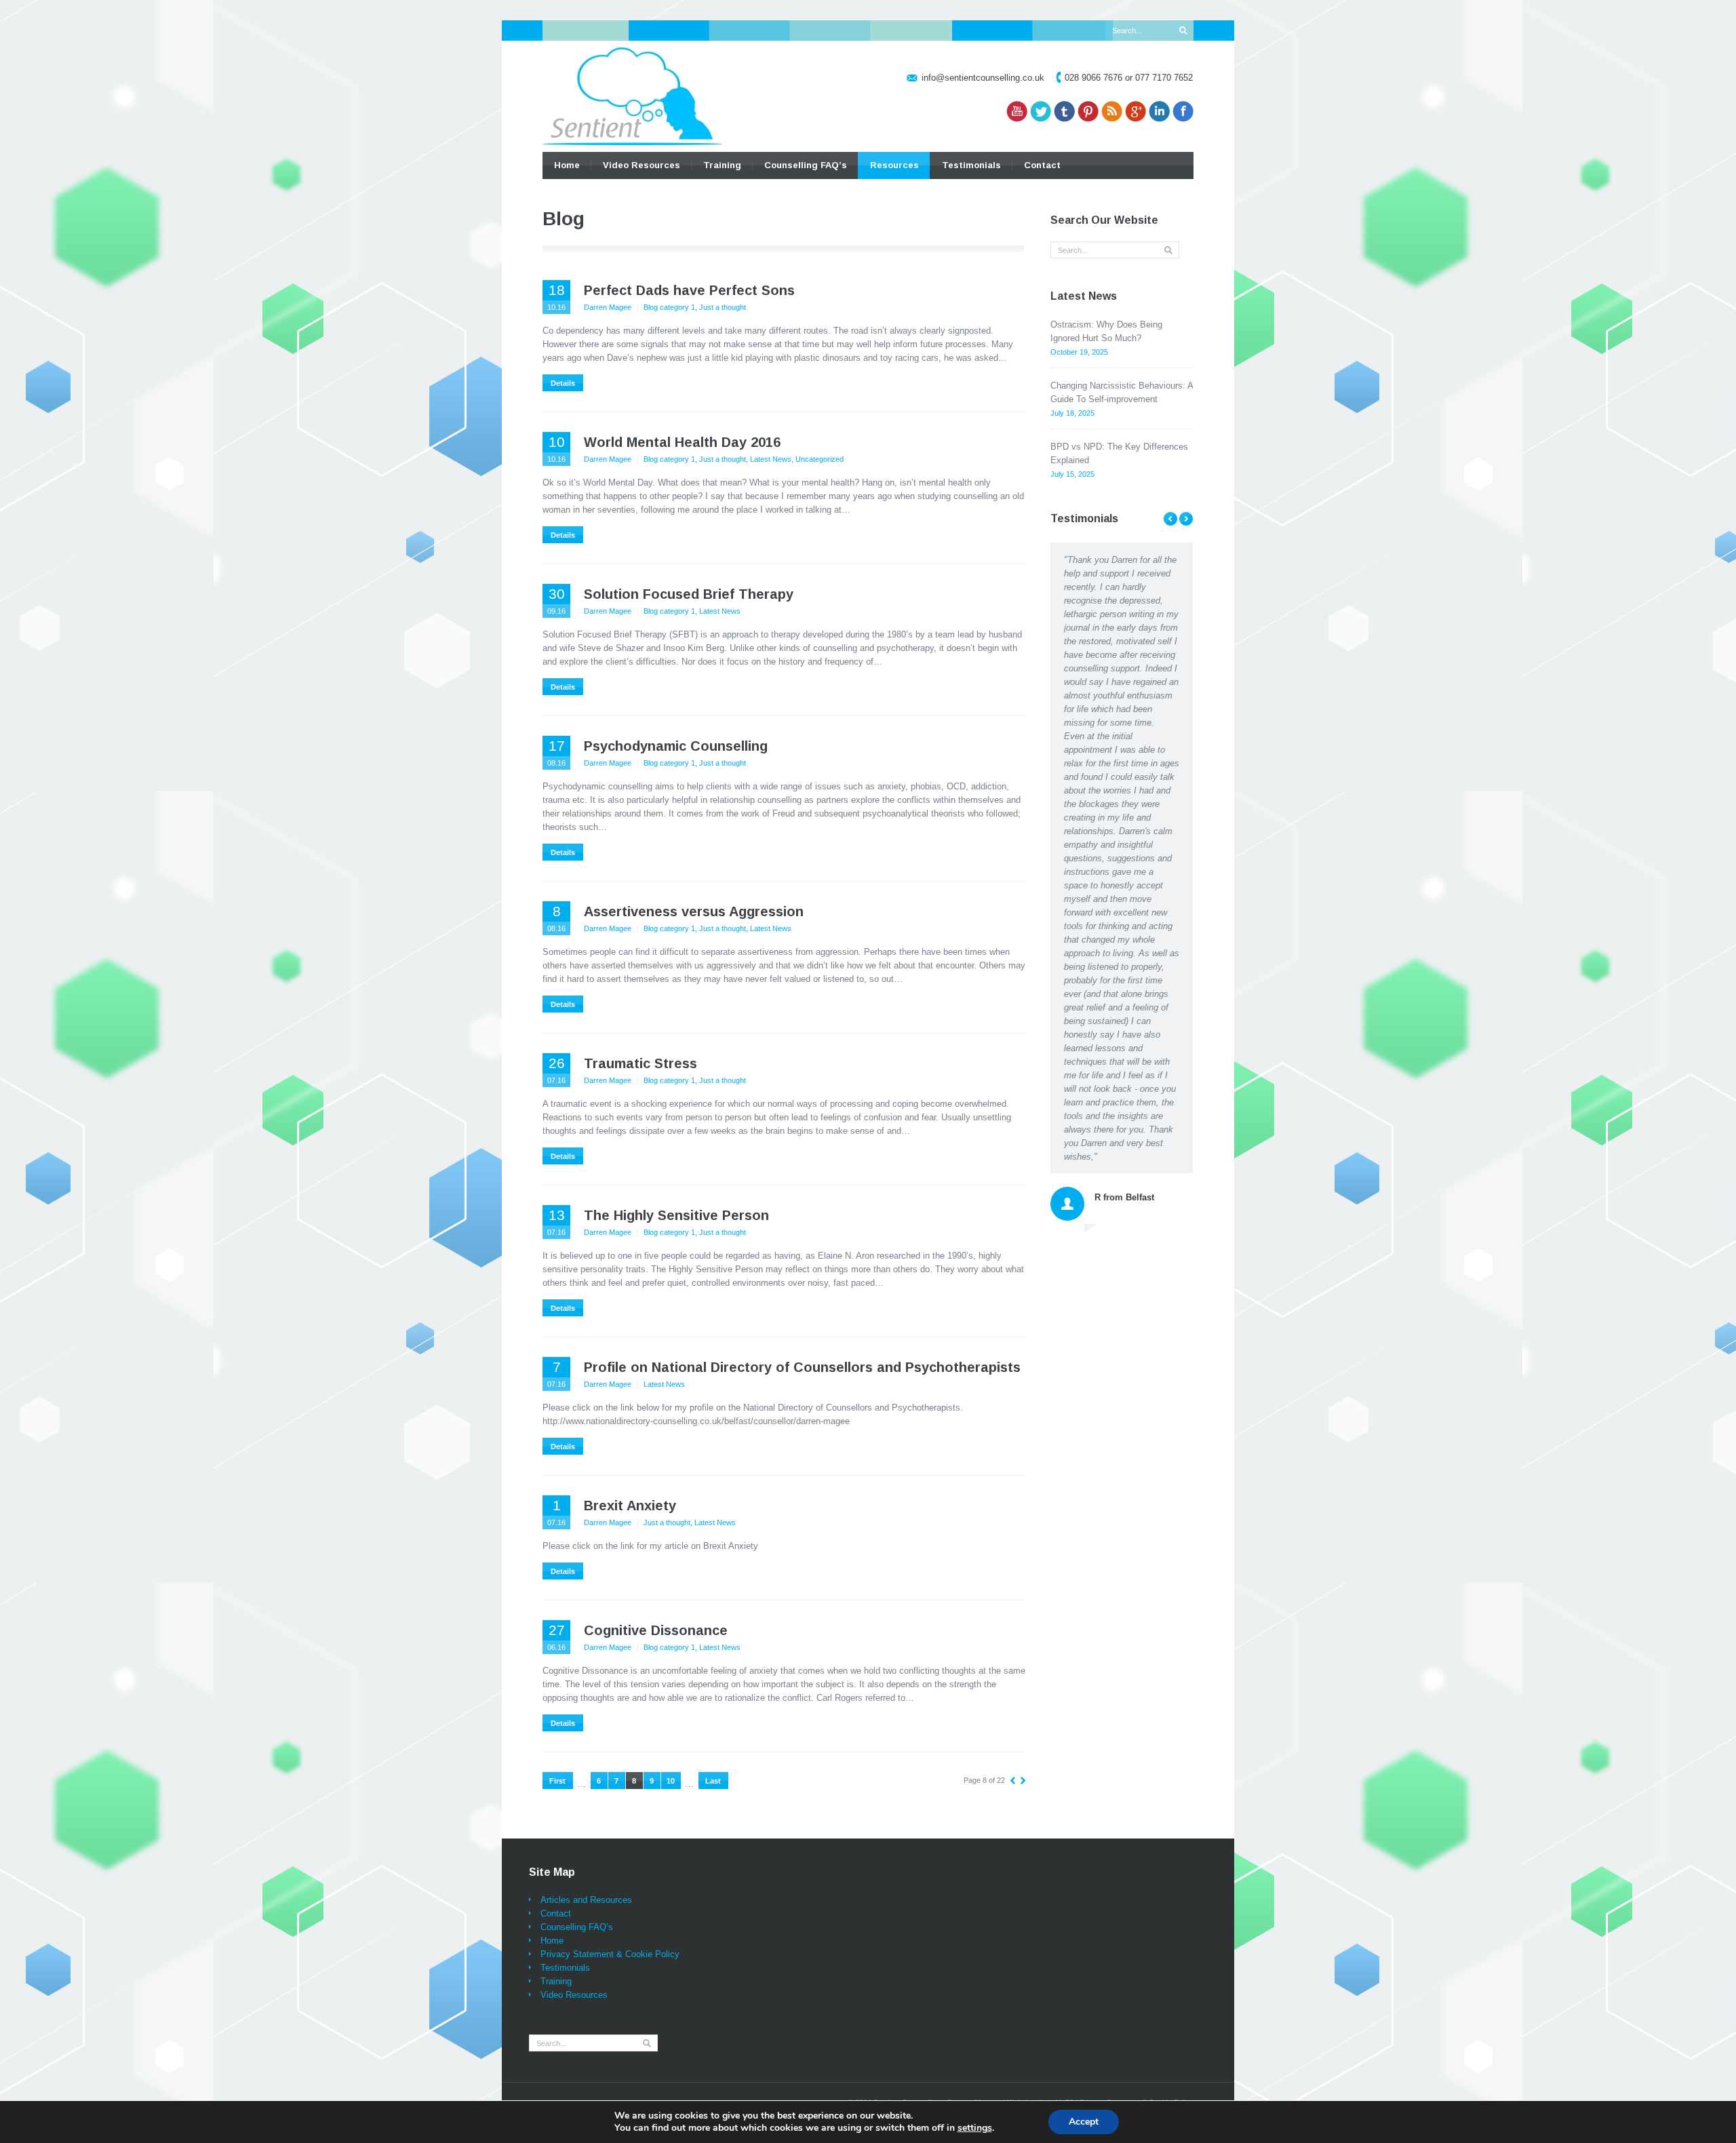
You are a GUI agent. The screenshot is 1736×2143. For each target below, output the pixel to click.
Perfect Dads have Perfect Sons (689, 290)
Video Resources (642, 165)
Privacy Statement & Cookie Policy (610, 1954)
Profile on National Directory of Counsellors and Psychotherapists (802, 1367)
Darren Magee (608, 307)
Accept (1084, 2122)
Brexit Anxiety (630, 1506)
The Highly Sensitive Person (676, 1215)
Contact (1042, 165)
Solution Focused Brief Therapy (689, 594)
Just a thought (723, 307)
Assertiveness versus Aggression (694, 911)
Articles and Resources (586, 1900)
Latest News (771, 459)
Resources (894, 165)
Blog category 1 (669, 307)
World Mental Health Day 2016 (682, 442)
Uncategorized (820, 459)
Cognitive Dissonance (656, 1630)
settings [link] (975, 2128)
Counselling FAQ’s (806, 165)
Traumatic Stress (640, 1063)
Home (567, 165)
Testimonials (971, 165)
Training (722, 165)
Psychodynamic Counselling (676, 746)
